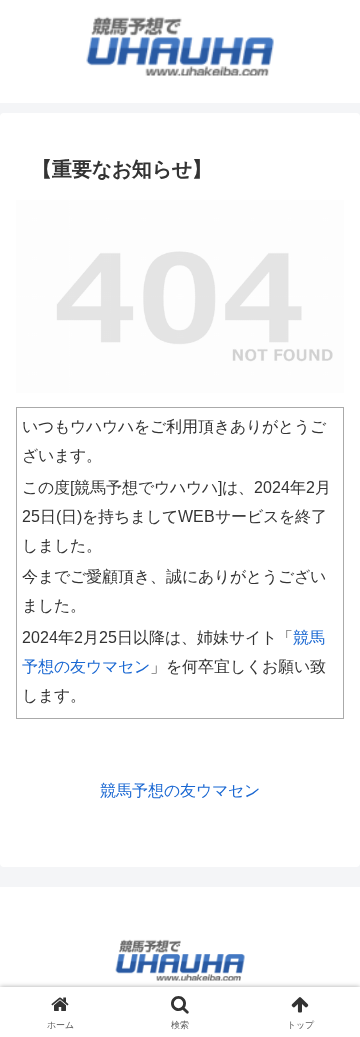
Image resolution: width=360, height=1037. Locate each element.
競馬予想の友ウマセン (180, 790)
